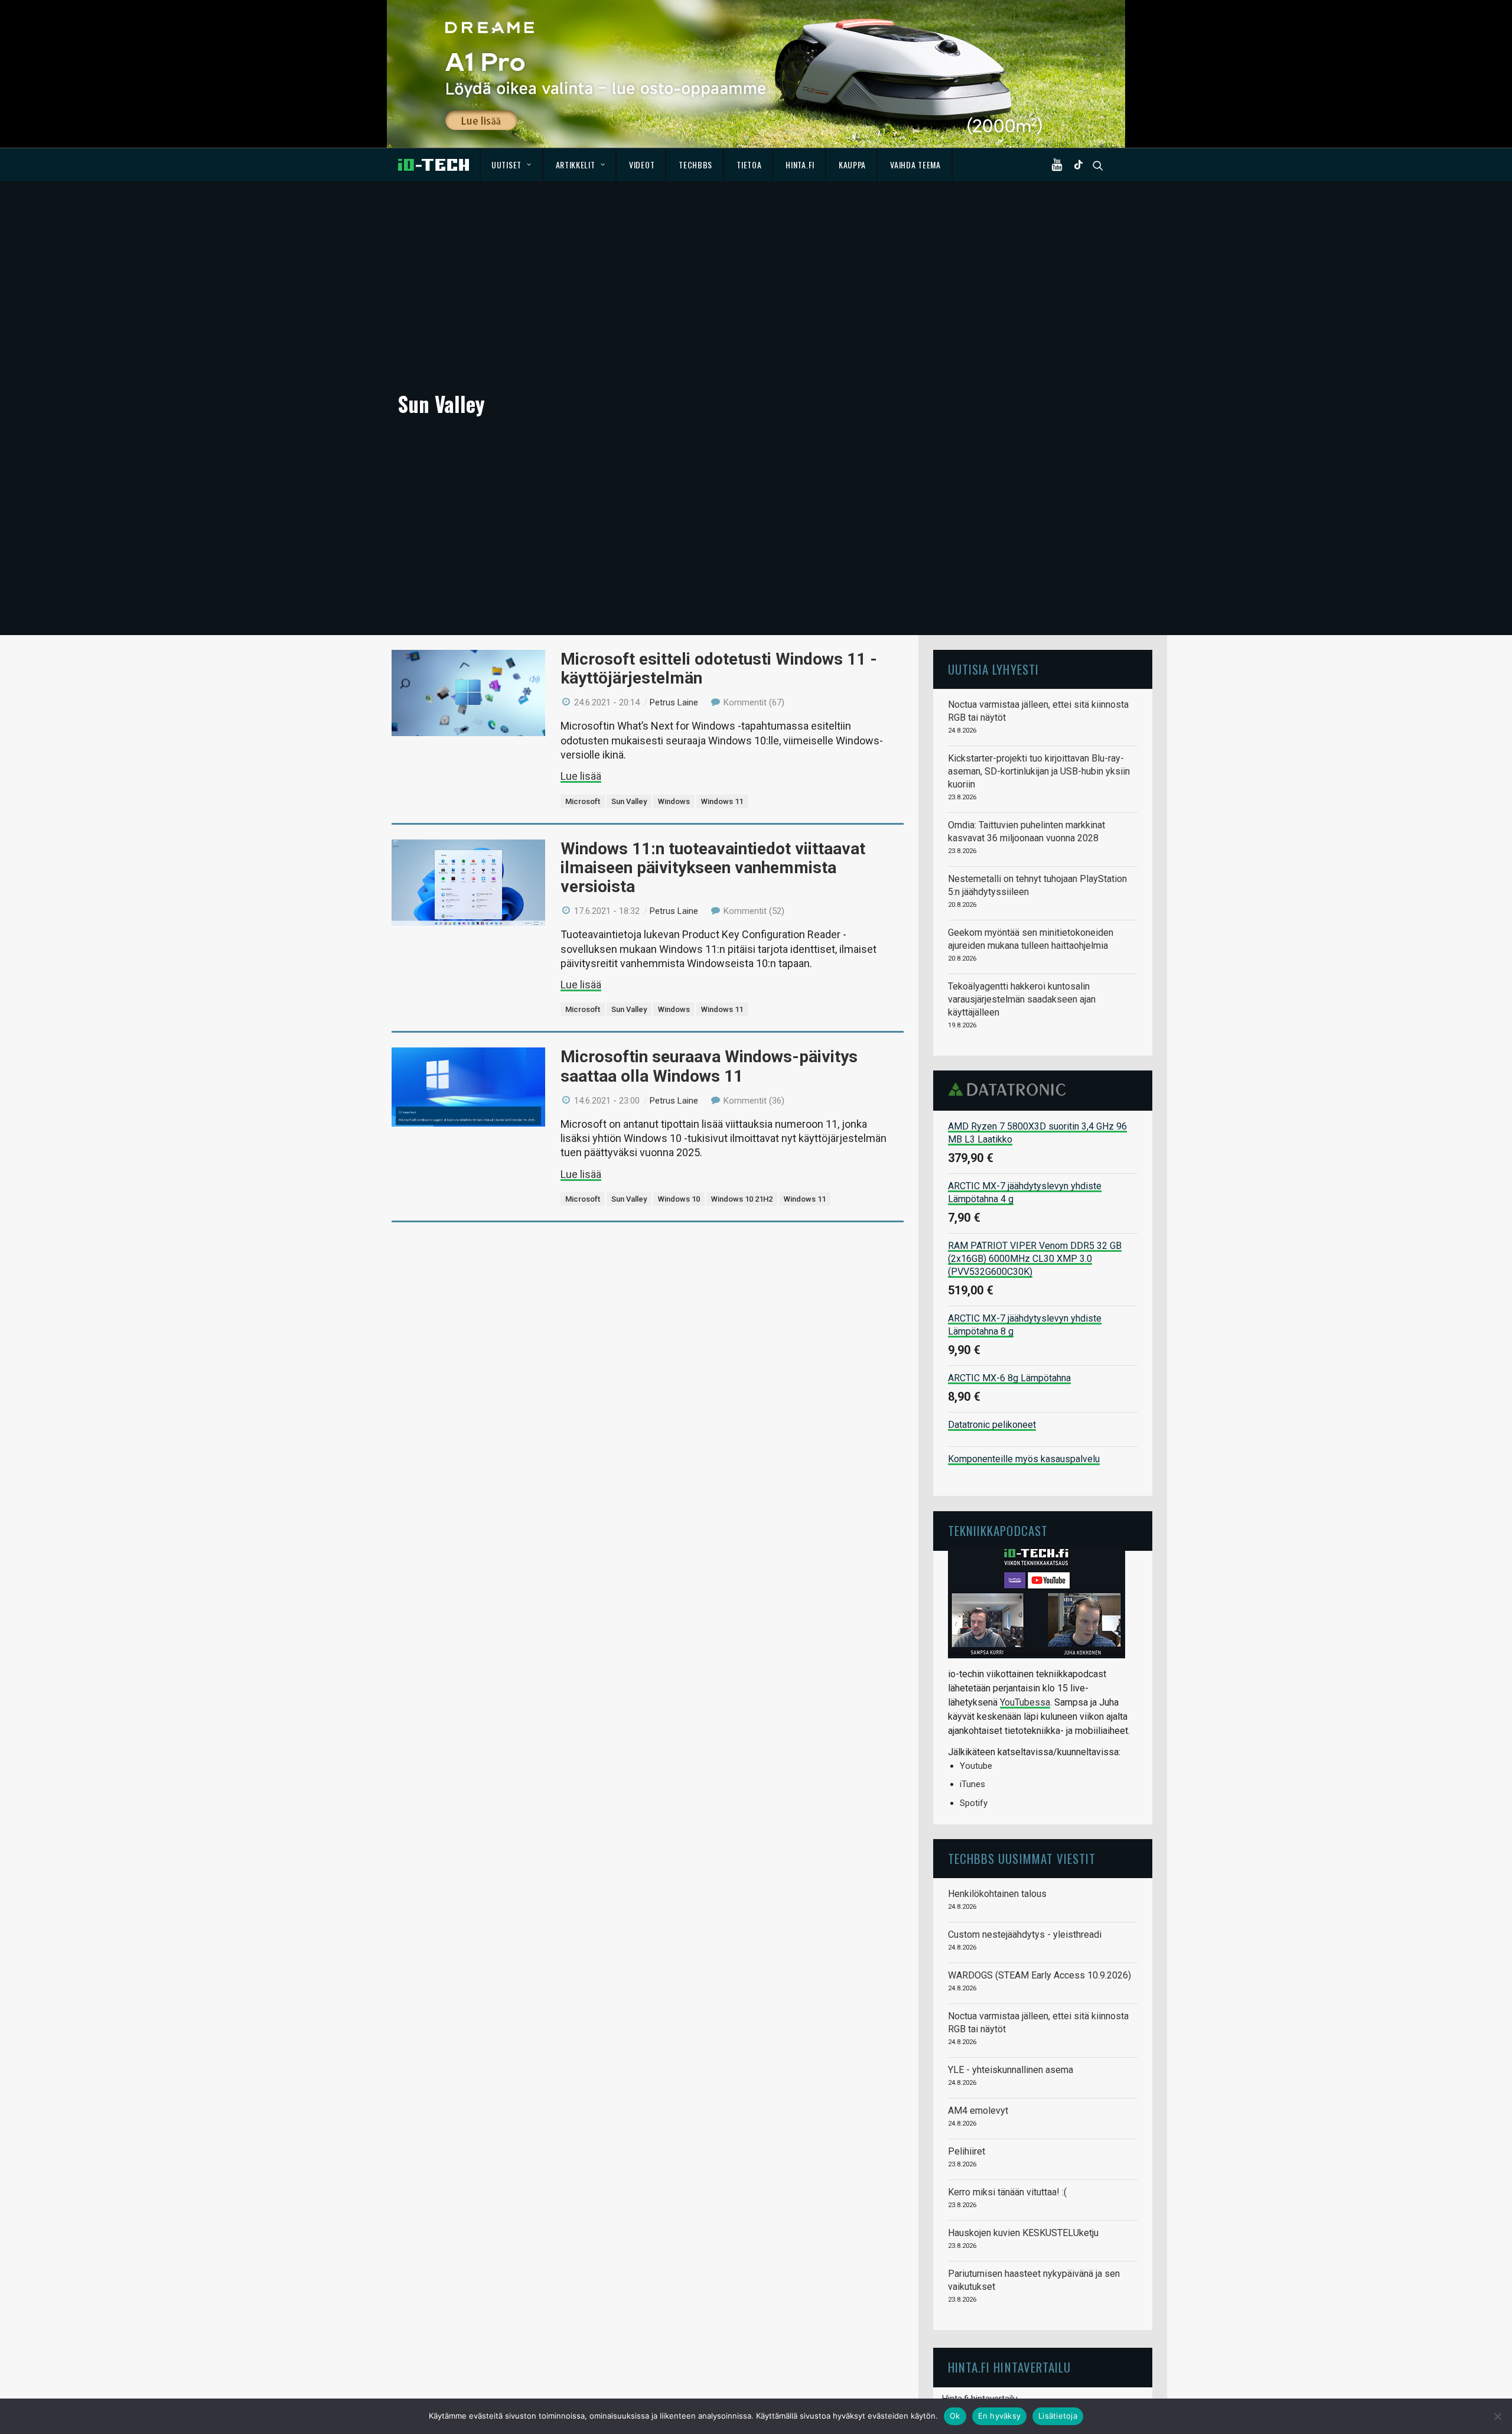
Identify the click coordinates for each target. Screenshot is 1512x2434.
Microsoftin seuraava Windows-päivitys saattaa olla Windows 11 (709, 1066)
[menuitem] (512, 165)
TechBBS (695, 165)
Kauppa (852, 165)
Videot (642, 165)
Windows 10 (679, 1199)
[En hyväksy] (1497, 2416)
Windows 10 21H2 (742, 1199)
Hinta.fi (800, 165)
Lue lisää (581, 776)
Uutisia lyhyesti (993, 669)
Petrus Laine (674, 702)
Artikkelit (576, 165)
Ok (955, 2416)
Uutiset (506, 165)
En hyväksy (1000, 2416)
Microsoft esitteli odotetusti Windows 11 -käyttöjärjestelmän (719, 668)
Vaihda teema (915, 165)
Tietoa (749, 165)
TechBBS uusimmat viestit (1022, 1858)
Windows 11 (722, 801)
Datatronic (1010, 1089)
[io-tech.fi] (434, 165)
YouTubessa (1025, 1702)
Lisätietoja (1058, 2416)
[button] (1060, 165)
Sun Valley (629, 801)
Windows (674, 801)
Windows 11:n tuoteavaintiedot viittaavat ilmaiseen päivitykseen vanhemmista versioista (713, 868)
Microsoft (583, 801)
